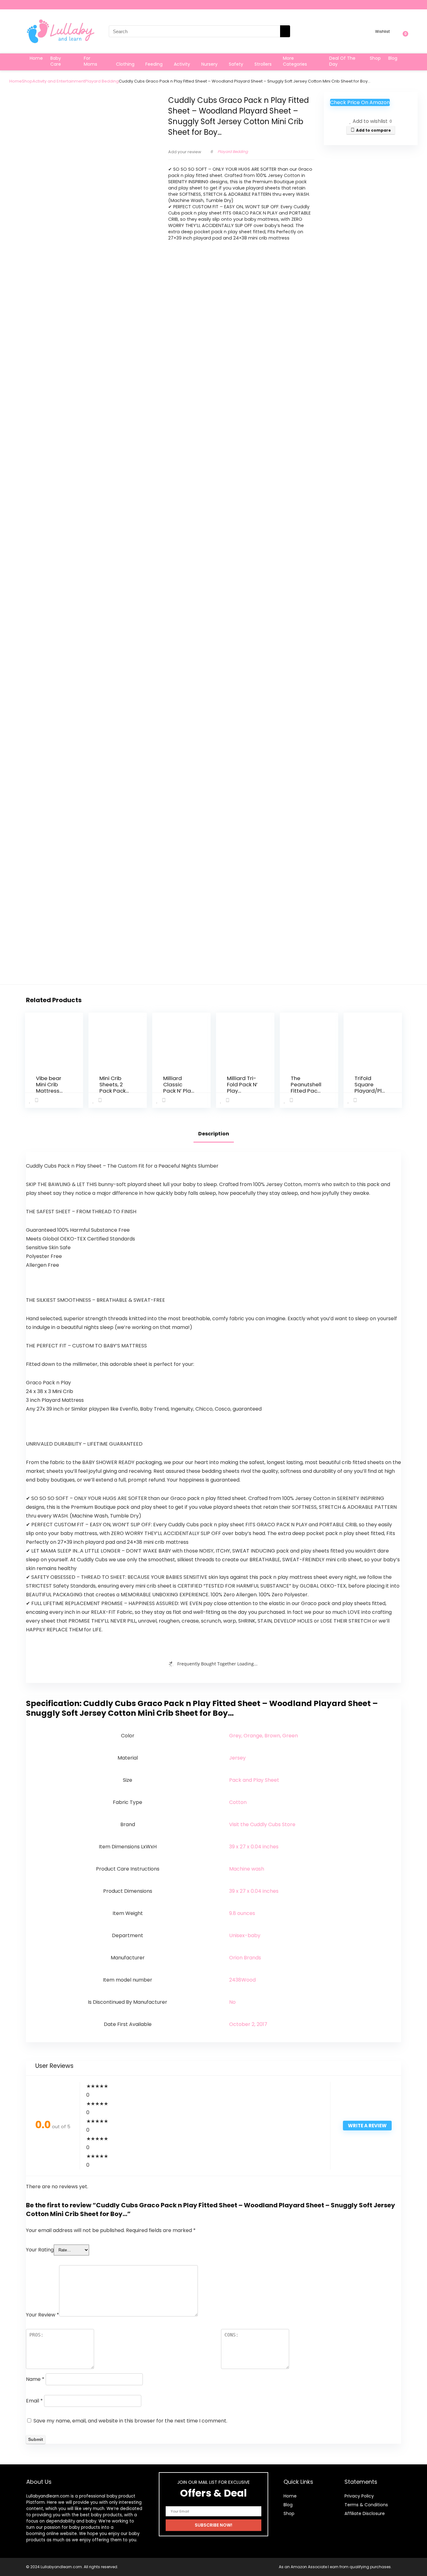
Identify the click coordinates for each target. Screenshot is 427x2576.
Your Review (43, 2315)
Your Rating (40, 2250)
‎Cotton (238, 1802)
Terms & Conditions (366, 2505)
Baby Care (56, 61)
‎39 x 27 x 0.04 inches (254, 1847)
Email (34, 2401)
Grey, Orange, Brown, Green (264, 1736)
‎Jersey (237, 1758)
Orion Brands (245, 1958)
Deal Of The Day (342, 61)
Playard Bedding (102, 81)
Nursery (209, 64)
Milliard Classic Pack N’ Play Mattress (178, 1088)
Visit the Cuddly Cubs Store (262, 1824)
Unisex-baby (245, 1935)
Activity (182, 64)
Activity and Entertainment (59, 81)
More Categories (295, 61)
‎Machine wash (247, 1869)
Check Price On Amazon (360, 102)
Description (214, 1134)
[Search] (285, 31)
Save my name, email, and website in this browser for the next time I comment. (130, 2421)
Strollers (263, 64)
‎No (232, 2002)
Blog (393, 58)
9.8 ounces (242, 1913)
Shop (375, 58)
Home (36, 58)
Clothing (125, 64)
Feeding (154, 64)
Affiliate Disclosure (365, 2513)
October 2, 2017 (248, 2024)
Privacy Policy (359, 2496)
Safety (236, 64)
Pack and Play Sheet (254, 1780)
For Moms (90, 61)
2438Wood (242, 1980)
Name (35, 2379)
